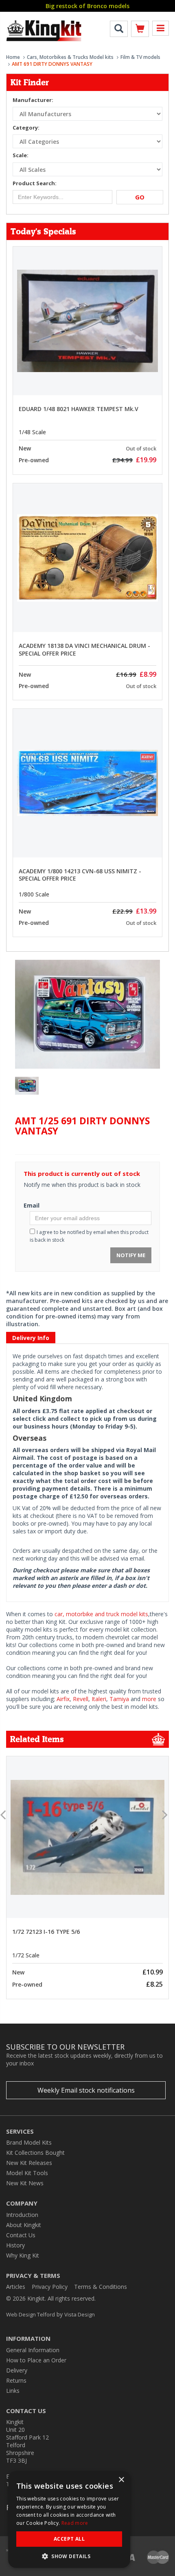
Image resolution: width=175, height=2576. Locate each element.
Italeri (99, 1699)
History (15, 2245)
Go (140, 197)
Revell (81, 1699)
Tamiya (119, 1699)
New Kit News (25, 2183)
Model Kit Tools (27, 2173)
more (149, 1699)
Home (13, 57)
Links (13, 2391)
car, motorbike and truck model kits (101, 1614)
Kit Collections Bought (35, 2153)
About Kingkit (24, 2225)
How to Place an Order (36, 2360)
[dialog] (69, 2520)
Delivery (17, 2370)
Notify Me (131, 1255)
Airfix (63, 1699)
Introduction (22, 2215)
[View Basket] (140, 30)
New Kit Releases (29, 2163)
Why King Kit (23, 2255)
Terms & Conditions (101, 2287)
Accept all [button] (69, 2539)
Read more (75, 2523)
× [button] (121, 2480)
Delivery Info (31, 1338)
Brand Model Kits (29, 2142)
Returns (16, 2380)
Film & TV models (140, 57)
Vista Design (80, 2314)
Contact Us (21, 2235)
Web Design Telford (31, 2314)
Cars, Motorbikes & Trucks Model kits (70, 57)
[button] (69, 2556)
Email (32, 1205)
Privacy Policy (50, 2287)
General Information (33, 2350)
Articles (16, 2287)
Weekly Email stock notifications (86, 2090)
